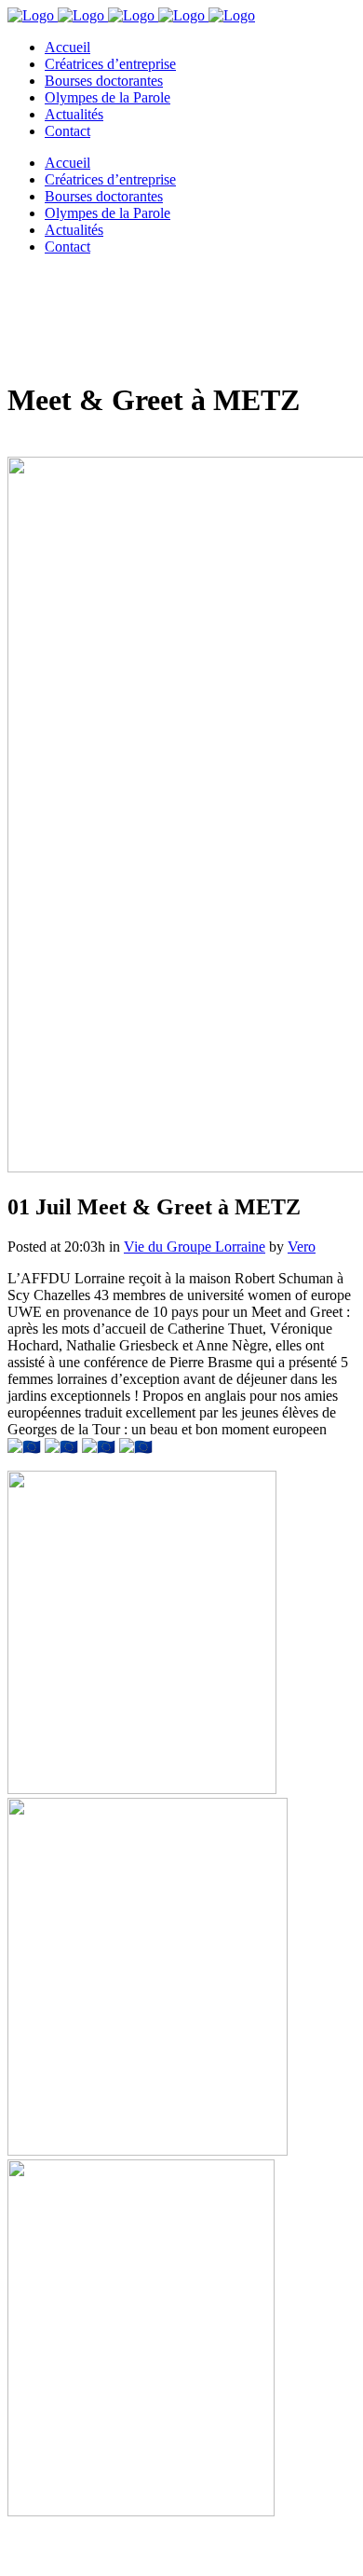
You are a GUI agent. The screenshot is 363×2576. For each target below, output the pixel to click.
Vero (302, 1247)
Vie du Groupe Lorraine (195, 1247)
